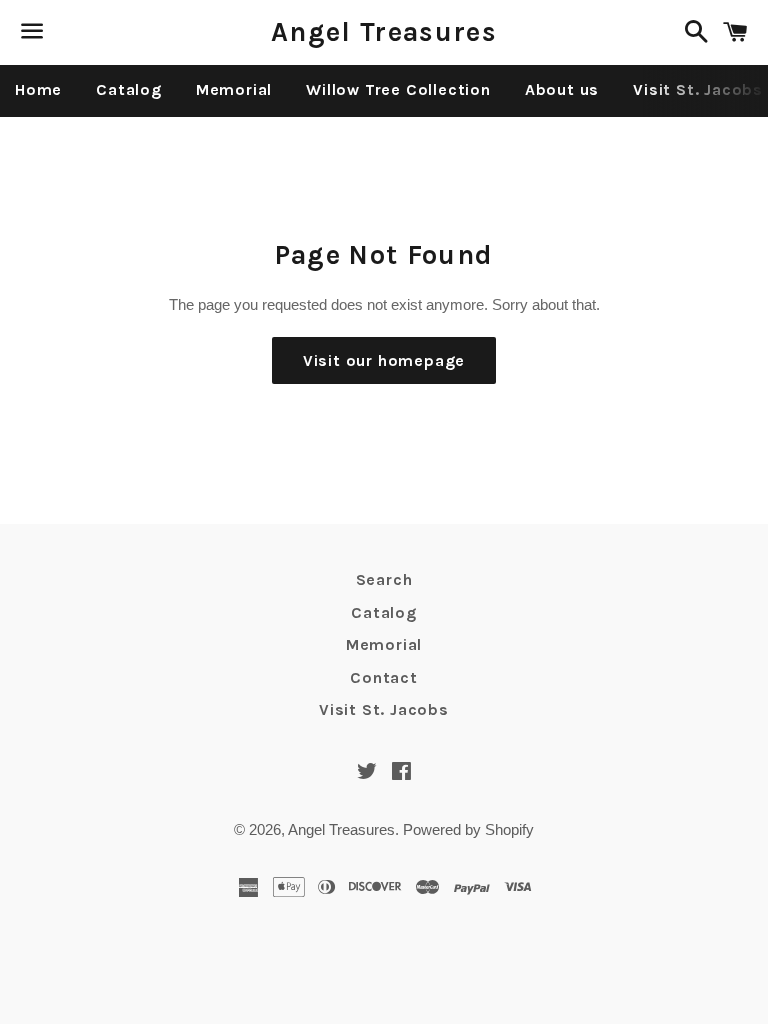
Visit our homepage (384, 360)
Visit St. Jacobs (384, 709)
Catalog (129, 89)
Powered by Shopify (468, 829)
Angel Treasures (384, 32)
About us (562, 89)
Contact (384, 677)
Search (384, 579)
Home (38, 89)
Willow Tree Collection (398, 89)
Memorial (234, 89)
